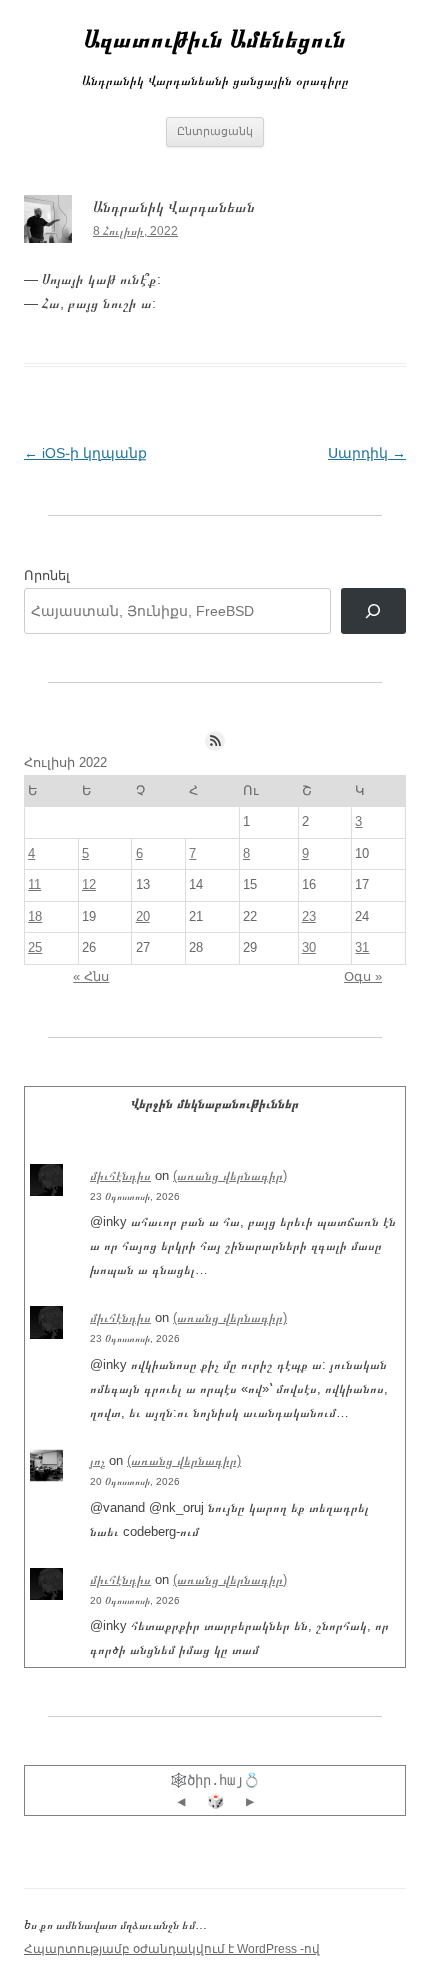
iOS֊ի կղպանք (85, 453)
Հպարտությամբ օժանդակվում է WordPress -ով (172, 1949)
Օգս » (363, 976)
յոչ (97, 1460)
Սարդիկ (367, 453)
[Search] (373, 611)
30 (309, 947)
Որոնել (47, 575)
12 (89, 884)
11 (34, 884)
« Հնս (91, 976)
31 (362, 947)
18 (35, 916)
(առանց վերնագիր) (230, 1175)
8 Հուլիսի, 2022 (135, 231)
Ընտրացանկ (215, 131)
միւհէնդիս (120, 1175)
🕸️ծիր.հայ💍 (215, 1780)
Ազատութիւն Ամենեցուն (215, 38)
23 (309, 916)
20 (143, 916)
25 (35, 947)
